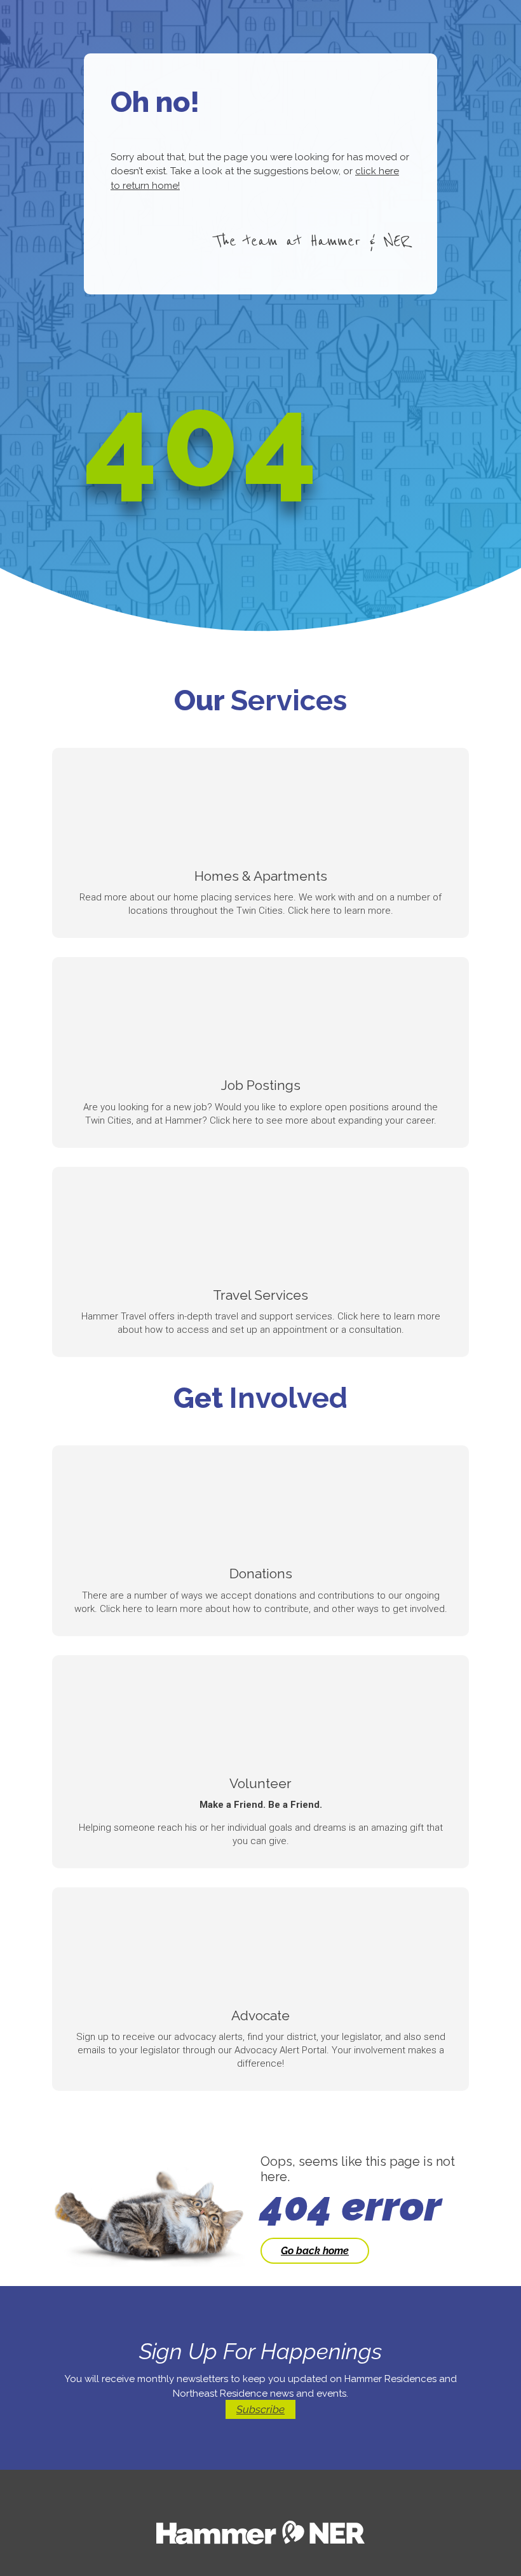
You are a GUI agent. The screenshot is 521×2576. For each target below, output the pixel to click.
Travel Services (260, 1295)
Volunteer (260, 1783)
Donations (261, 1574)
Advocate (260, 2015)
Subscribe (260, 2409)
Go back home (315, 2251)
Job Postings (261, 1085)
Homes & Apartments (261, 876)
